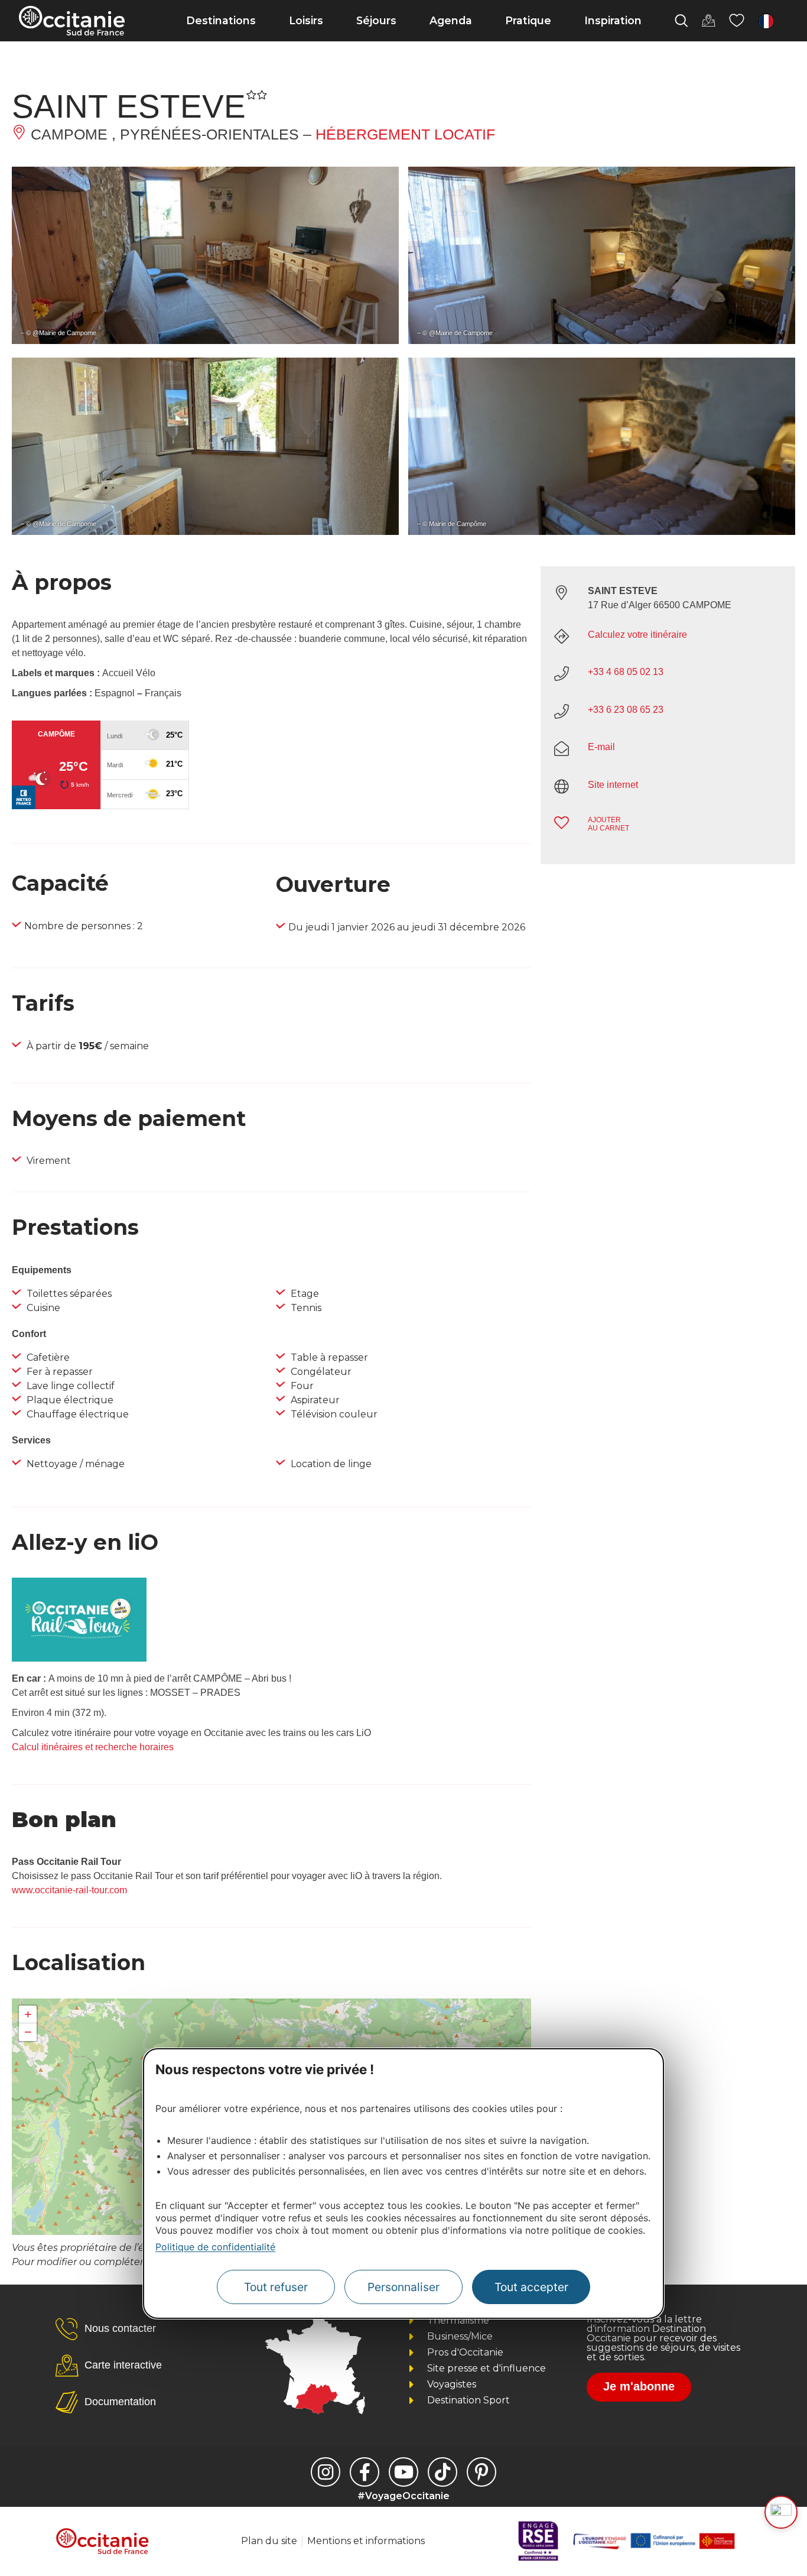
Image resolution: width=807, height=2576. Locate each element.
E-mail (601, 747)
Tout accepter (531, 2287)
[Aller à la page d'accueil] (72, 21)
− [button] (28, 2032)
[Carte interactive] (708, 21)
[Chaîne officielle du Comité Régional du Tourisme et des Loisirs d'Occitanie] (403, 2472)
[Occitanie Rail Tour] (79, 1658)
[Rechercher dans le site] (681, 21)
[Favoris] (737, 21)
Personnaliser (403, 2287)
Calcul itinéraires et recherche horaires (93, 1747)
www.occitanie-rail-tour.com (69, 1890)
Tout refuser (276, 2287)
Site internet (613, 785)
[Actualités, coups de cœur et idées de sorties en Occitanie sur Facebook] (365, 2472)
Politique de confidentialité (215, 2247)
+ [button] (28, 2014)
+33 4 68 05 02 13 (626, 672)
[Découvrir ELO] (781, 2512)
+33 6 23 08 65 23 (626, 710)
